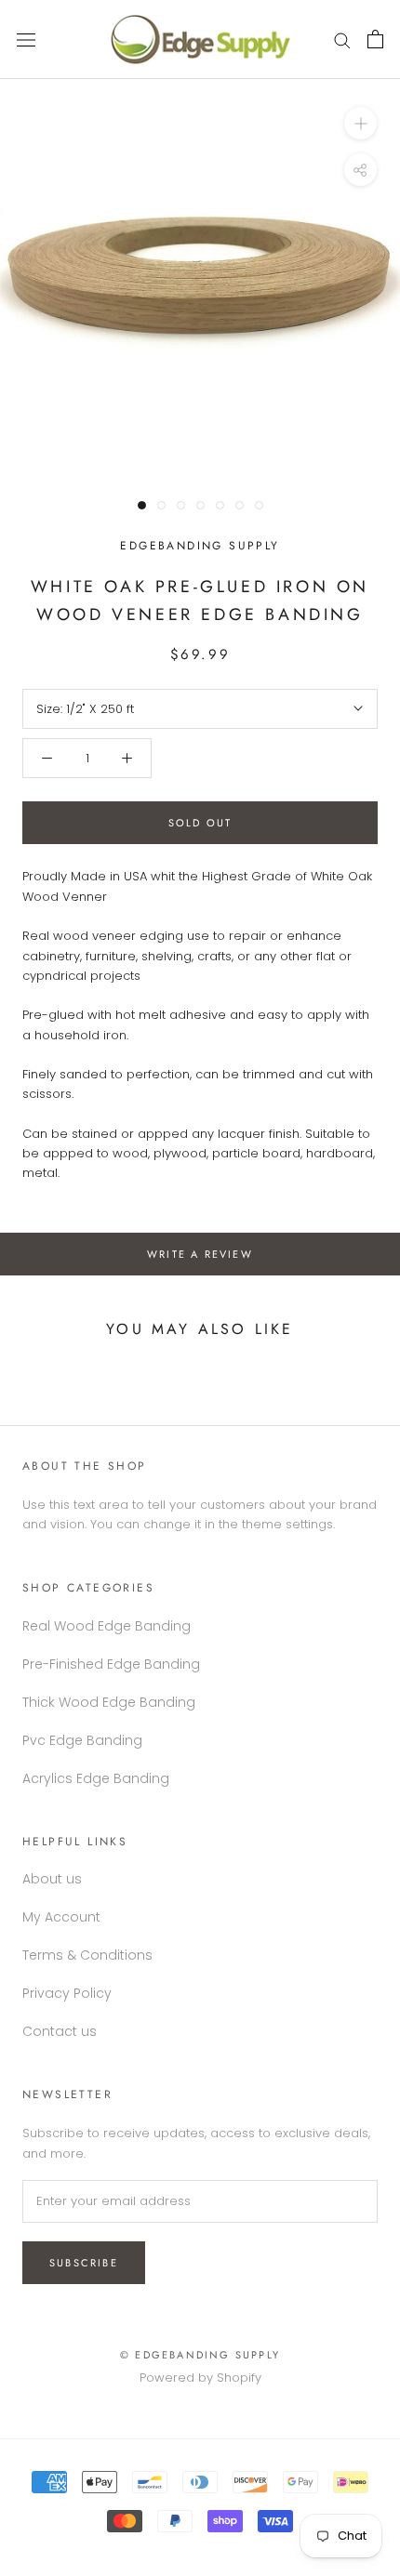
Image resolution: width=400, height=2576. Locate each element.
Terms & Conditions (87, 1955)
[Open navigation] (26, 39)
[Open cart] (375, 39)
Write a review (200, 1254)
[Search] (342, 40)
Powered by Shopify (200, 2378)
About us (52, 1879)
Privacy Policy (67, 1993)
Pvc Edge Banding (82, 1740)
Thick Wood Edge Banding (109, 1702)
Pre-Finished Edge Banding (111, 1664)
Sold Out (200, 823)
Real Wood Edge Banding (107, 1626)
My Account (61, 1917)
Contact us (60, 2031)
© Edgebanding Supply (200, 2355)
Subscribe (84, 2263)
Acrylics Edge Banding (96, 1778)
